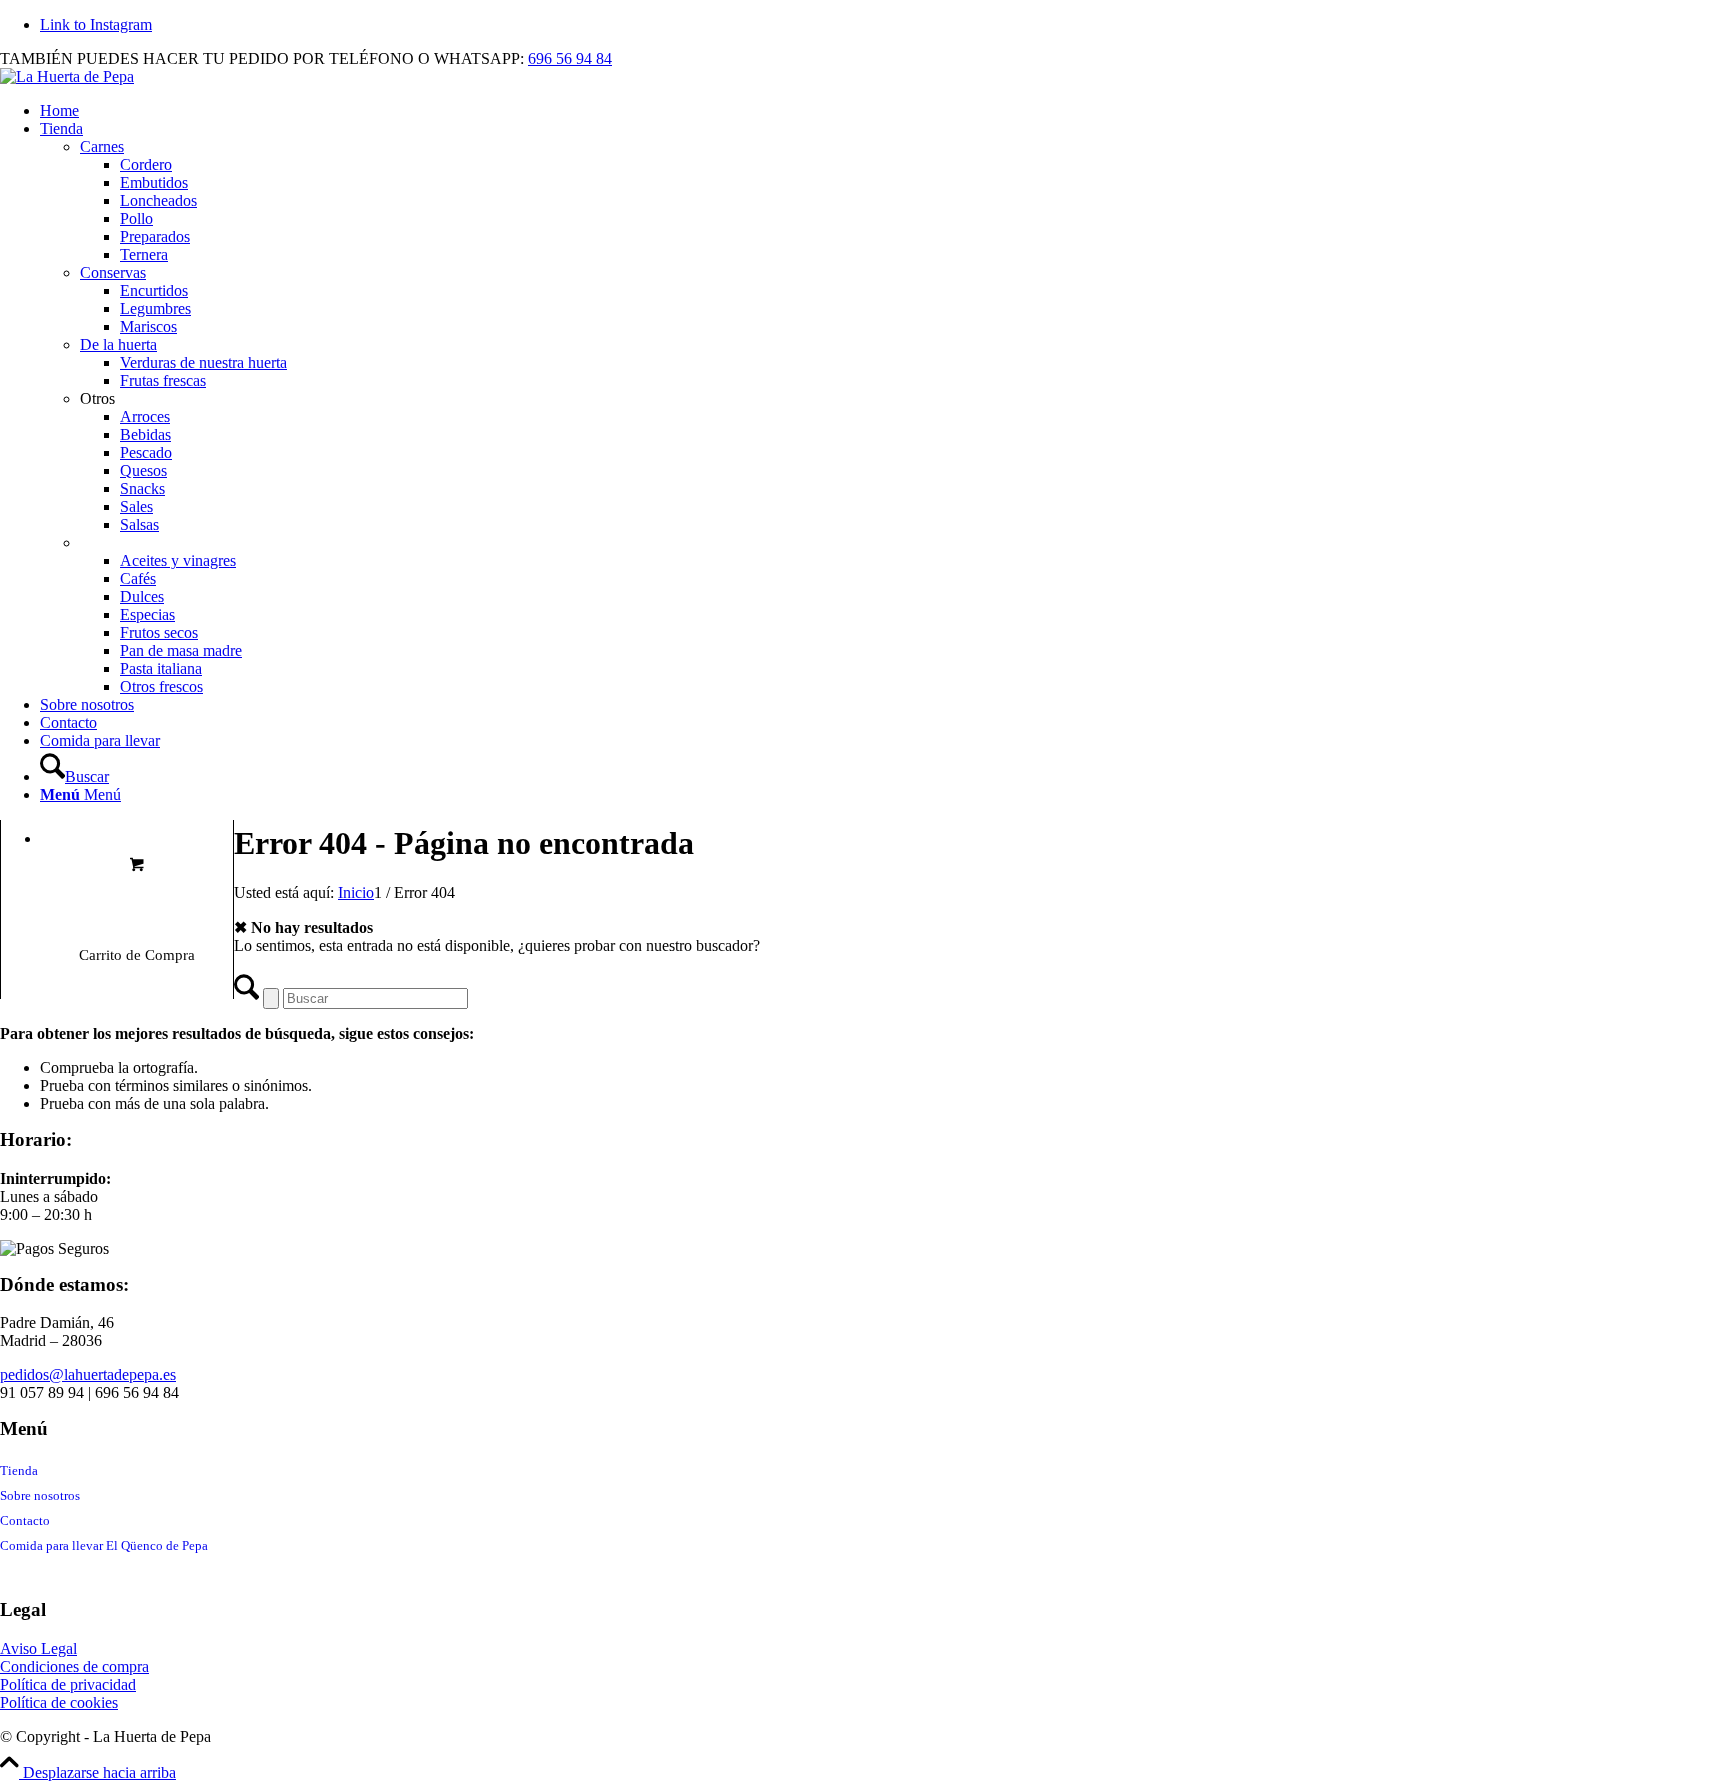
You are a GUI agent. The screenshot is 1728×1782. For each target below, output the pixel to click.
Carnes (102, 146)
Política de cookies (59, 1702)
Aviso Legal (38, 1648)
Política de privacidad (68, 1684)
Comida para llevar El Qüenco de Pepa (104, 1545)
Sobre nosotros (40, 1495)
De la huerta (118, 344)
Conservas (113, 272)
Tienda (19, 1470)
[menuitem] (884, 111)
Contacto (25, 1520)
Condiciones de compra (74, 1666)
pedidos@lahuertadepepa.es (88, 1374)
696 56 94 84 (570, 58)
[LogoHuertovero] (67, 76)
